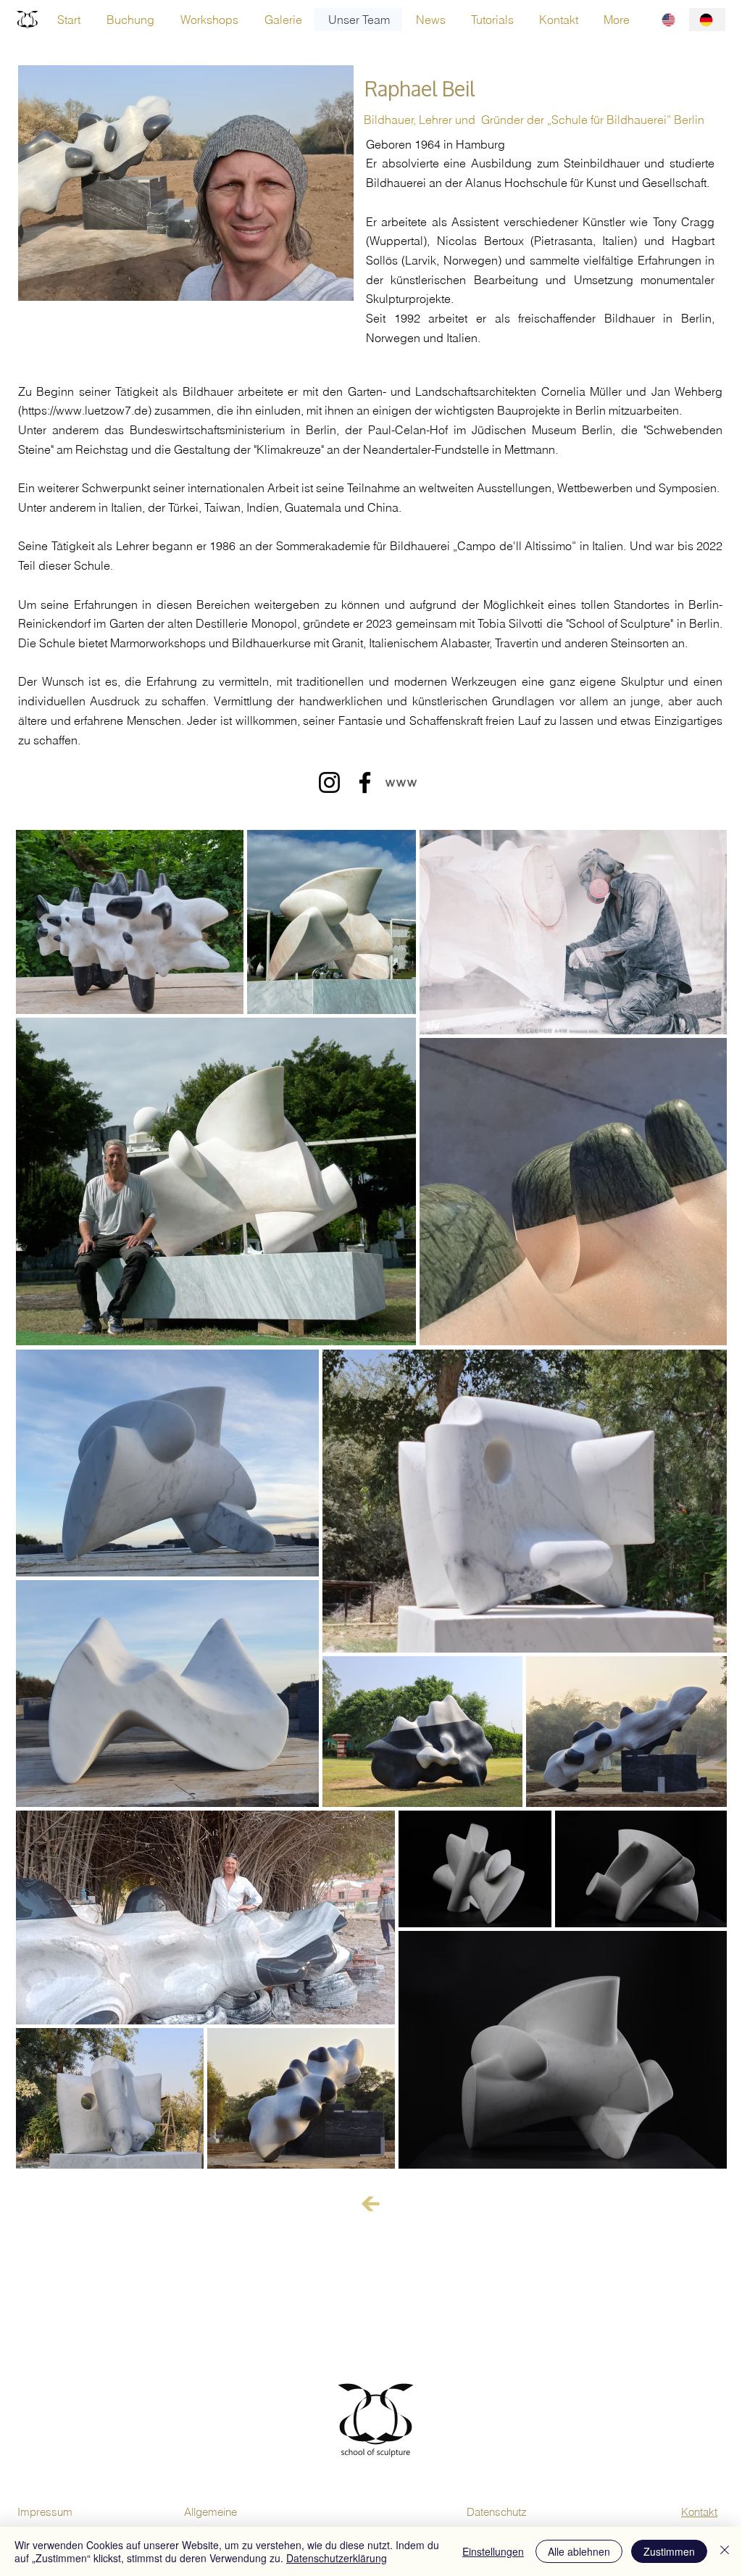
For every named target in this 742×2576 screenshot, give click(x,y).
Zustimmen (669, 2551)
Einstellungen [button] (493, 2551)
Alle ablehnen (579, 2551)
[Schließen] (725, 2551)
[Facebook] (365, 782)
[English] (670, 20)
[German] (707, 20)
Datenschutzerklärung (337, 2558)
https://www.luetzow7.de (85, 410)
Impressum (45, 2512)
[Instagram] (329, 782)
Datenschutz (497, 2512)
